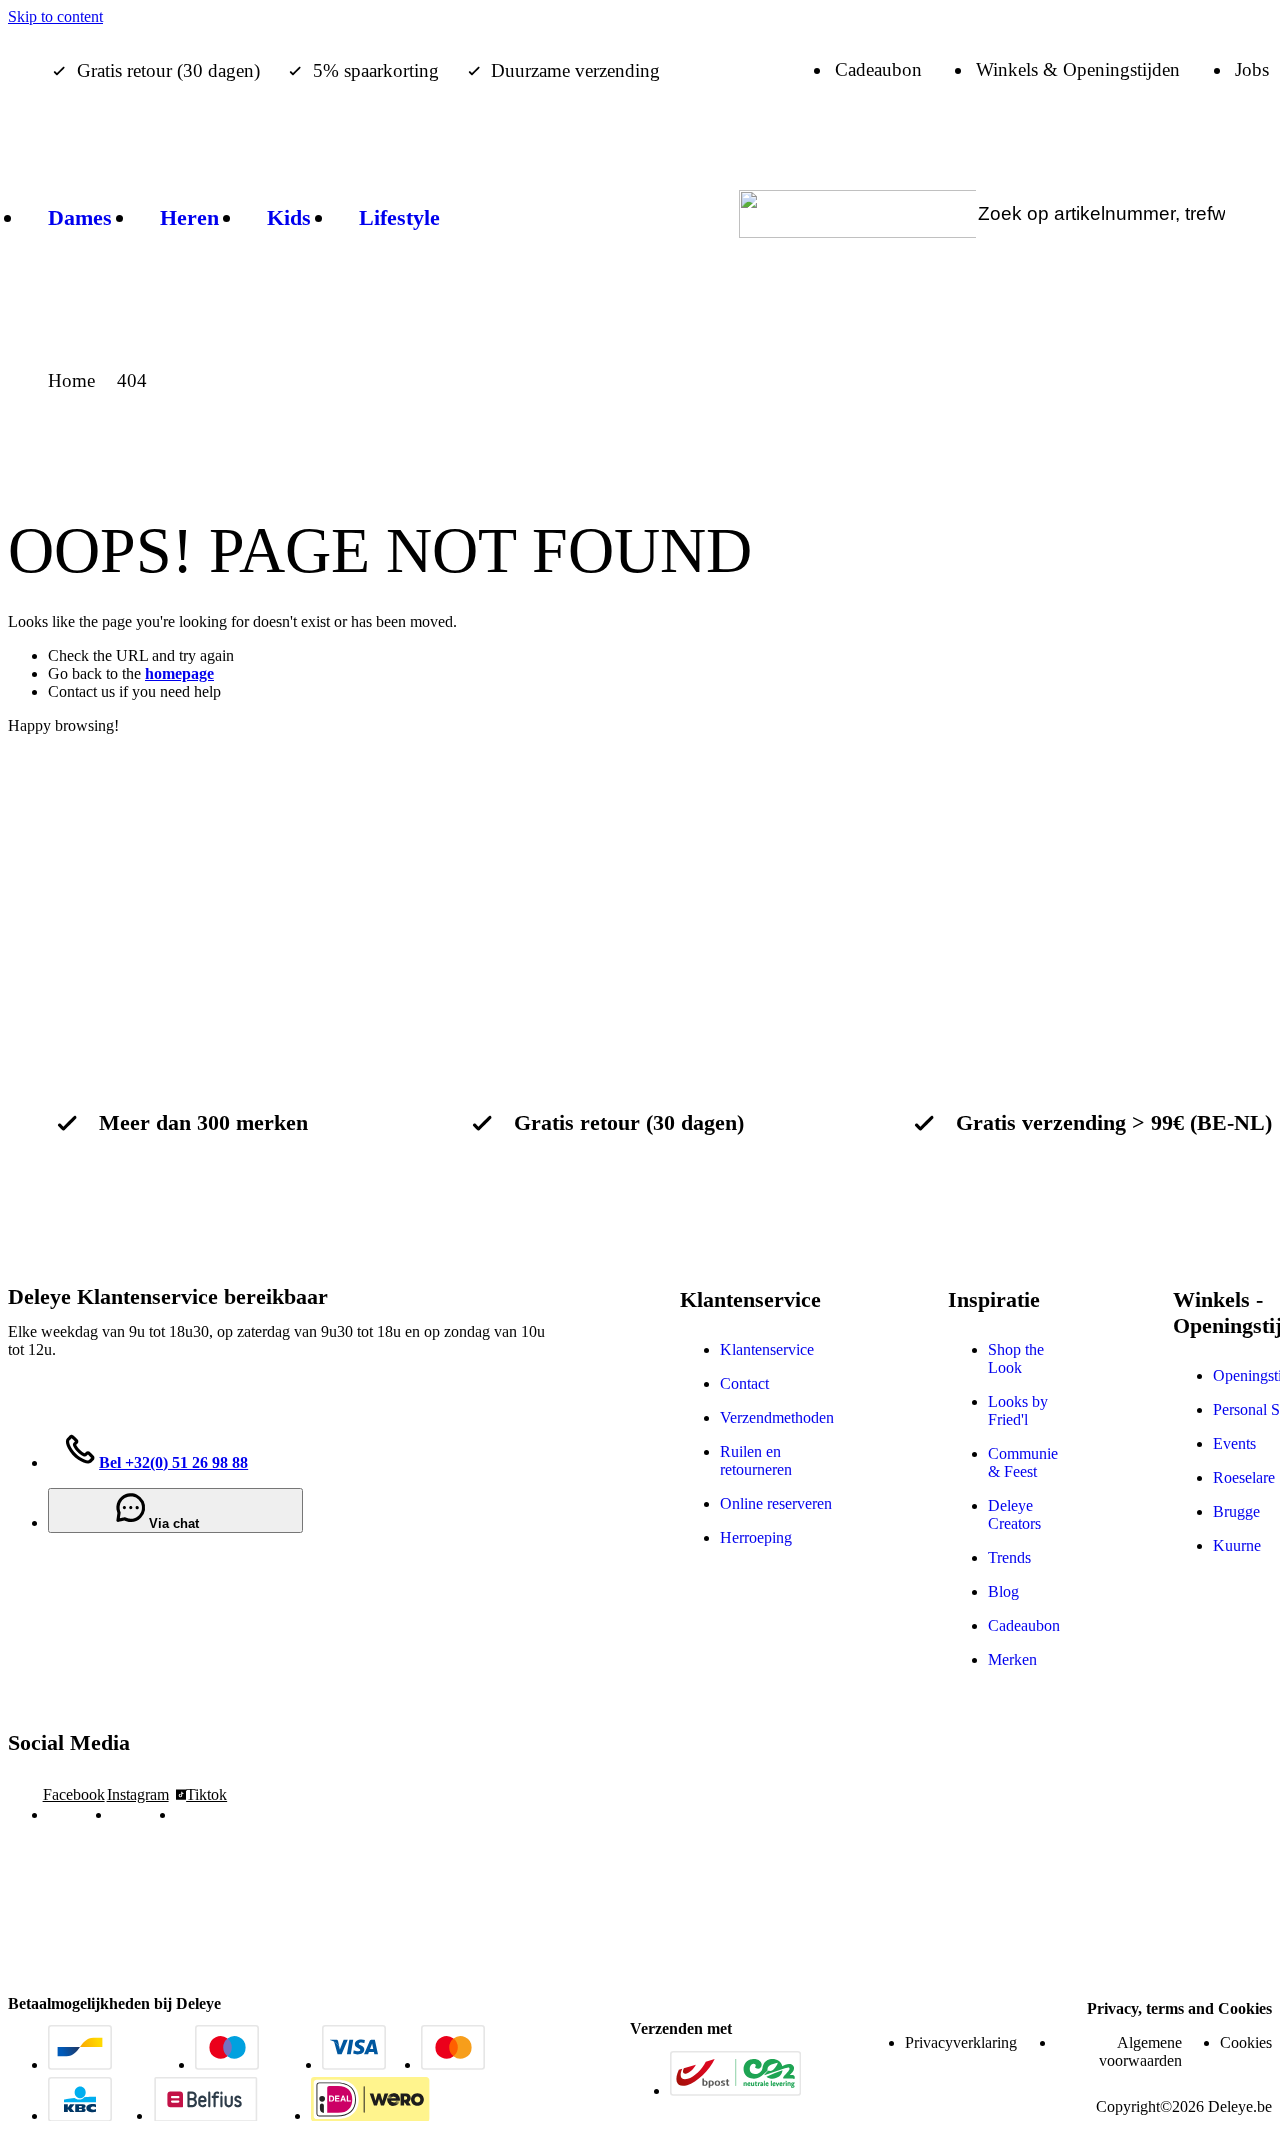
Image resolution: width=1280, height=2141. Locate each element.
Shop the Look (1016, 1358)
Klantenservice (767, 1349)
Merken (1012, 1659)
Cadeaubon (1024, 1625)
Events (1234, 1443)
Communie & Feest (1023, 1462)
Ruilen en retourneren (756, 1460)
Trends (1009, 1557)
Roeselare (1244, 1477)
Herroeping (756, 1537)
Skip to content (55, 16)
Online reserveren (776, 1503)
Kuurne (1237, 1545)
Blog (1003, 1591)
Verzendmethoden (777, 1417)
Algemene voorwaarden (1140, 2051)
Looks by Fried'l (1018, 1410)
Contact (744, 1383)
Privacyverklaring (961, 2042)
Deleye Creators (1014, 1514)
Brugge (1236, 1511)
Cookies (1246, 2042)
